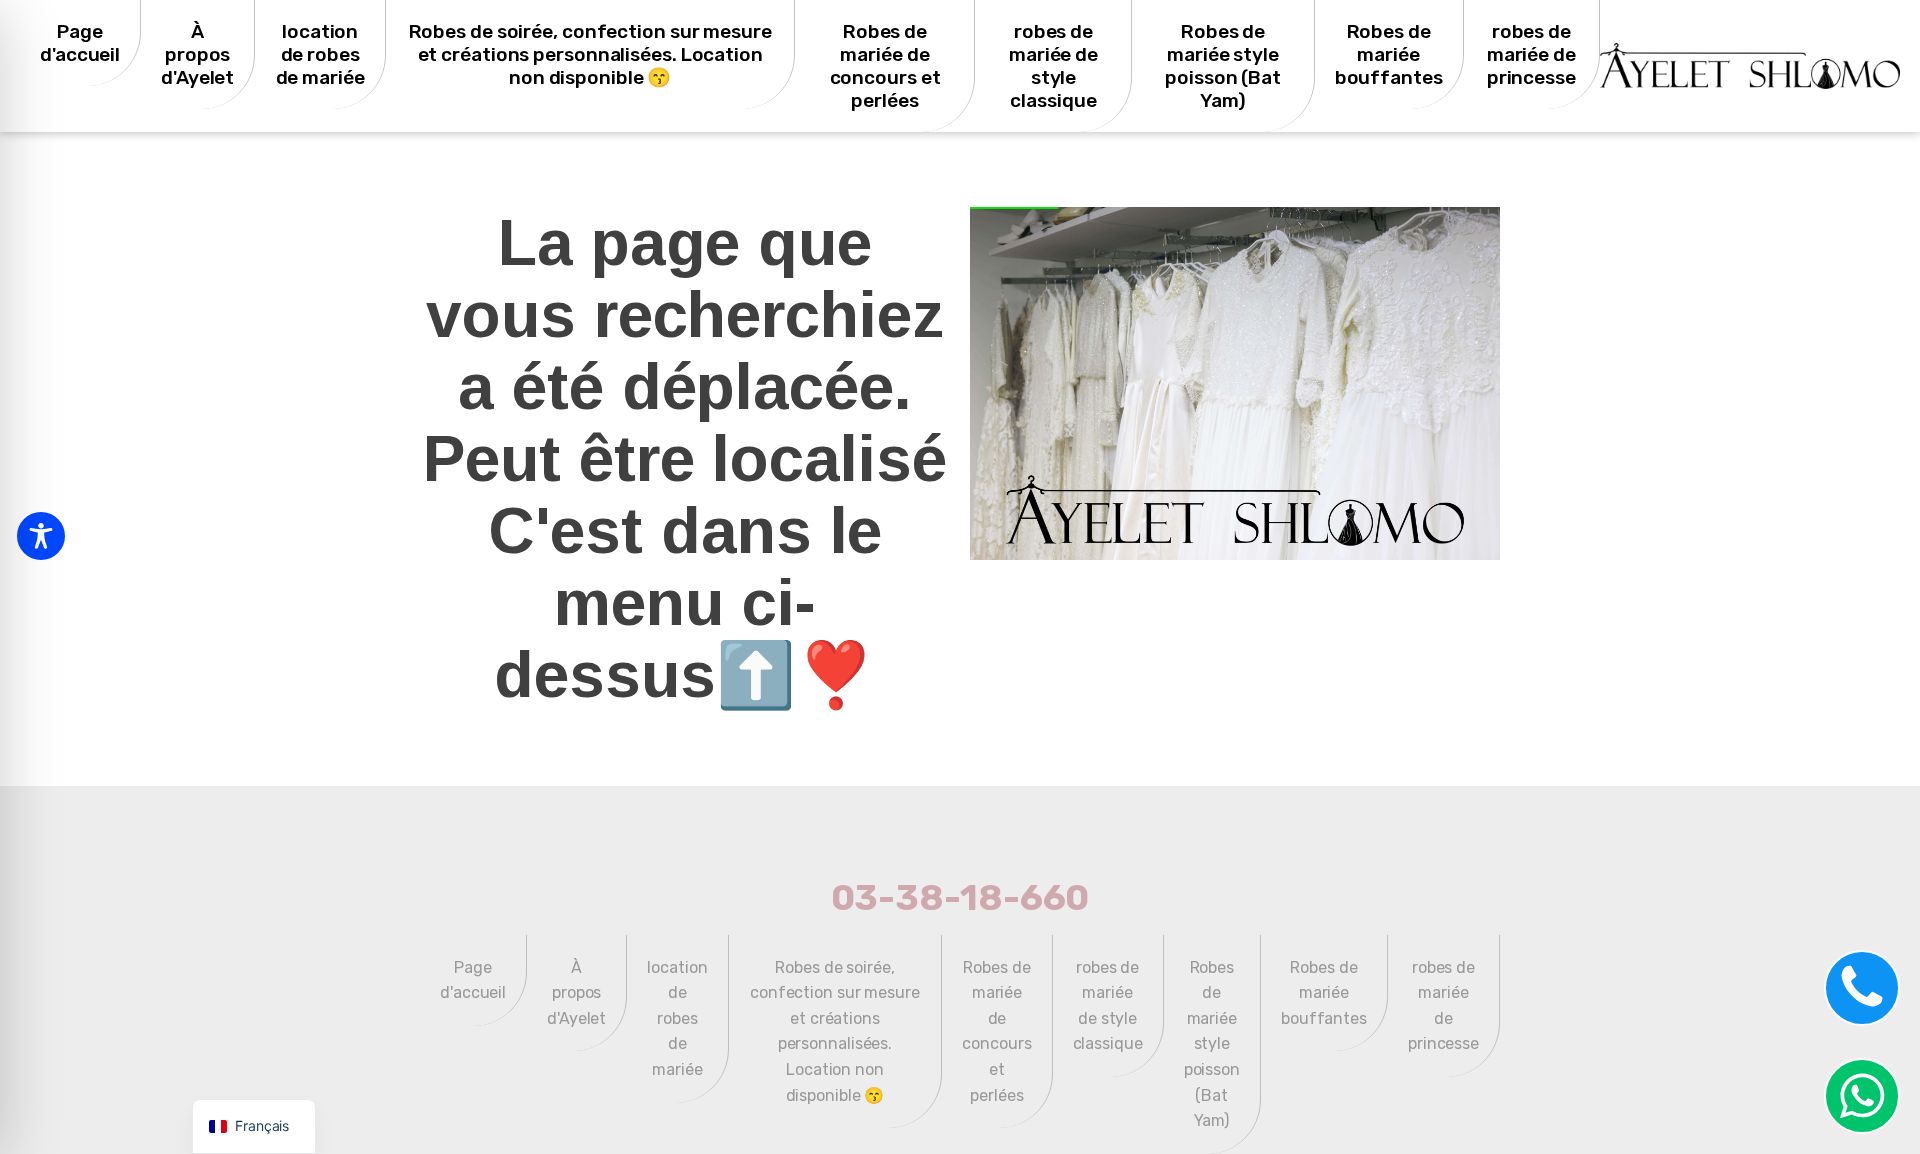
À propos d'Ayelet (197, 54)
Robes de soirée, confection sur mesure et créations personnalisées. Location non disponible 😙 (590, 54)
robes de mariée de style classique (1053, 66)
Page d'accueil (80, 43)
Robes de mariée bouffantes (1389, 54)
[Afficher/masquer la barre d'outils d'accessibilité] (41, 536)
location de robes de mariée (320, 54)
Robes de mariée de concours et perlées (885, 66)
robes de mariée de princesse (1531, 54)
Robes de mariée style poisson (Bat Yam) (1223, 66)
